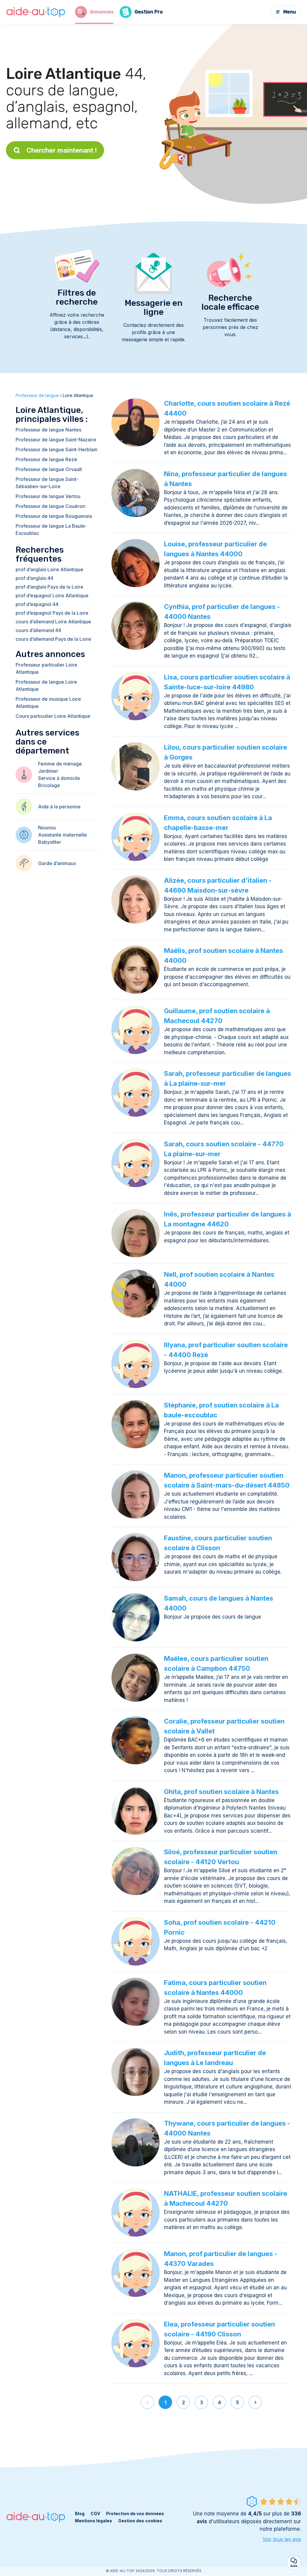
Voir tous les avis (282, 2539)
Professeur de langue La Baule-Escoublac (51, 530)
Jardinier (48, 771)
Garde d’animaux (57, 863)
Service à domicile (59, 778)
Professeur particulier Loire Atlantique (46, 668)
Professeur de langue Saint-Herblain (57, 449)
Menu (290, 12)
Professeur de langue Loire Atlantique (46, 685)
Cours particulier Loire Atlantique (53, 716)
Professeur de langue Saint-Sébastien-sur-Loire (47, 483)
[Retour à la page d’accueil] (36, 12)
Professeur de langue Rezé (46, 459)
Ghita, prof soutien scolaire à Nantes (221, 1792)
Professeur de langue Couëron (50, 506)
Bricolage (49, 785)
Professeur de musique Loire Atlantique (48, 703)
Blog (80, 2513)
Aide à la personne (59, 807)
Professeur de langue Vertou (48, 496)
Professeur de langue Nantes (48, 430)
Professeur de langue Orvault (49, 469)
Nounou (47, 828)
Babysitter (50, 842)
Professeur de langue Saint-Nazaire (56, 440)
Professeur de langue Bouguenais (54, 516)
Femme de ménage (60, 764)
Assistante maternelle (63, 835)
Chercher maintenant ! (62, 150)
